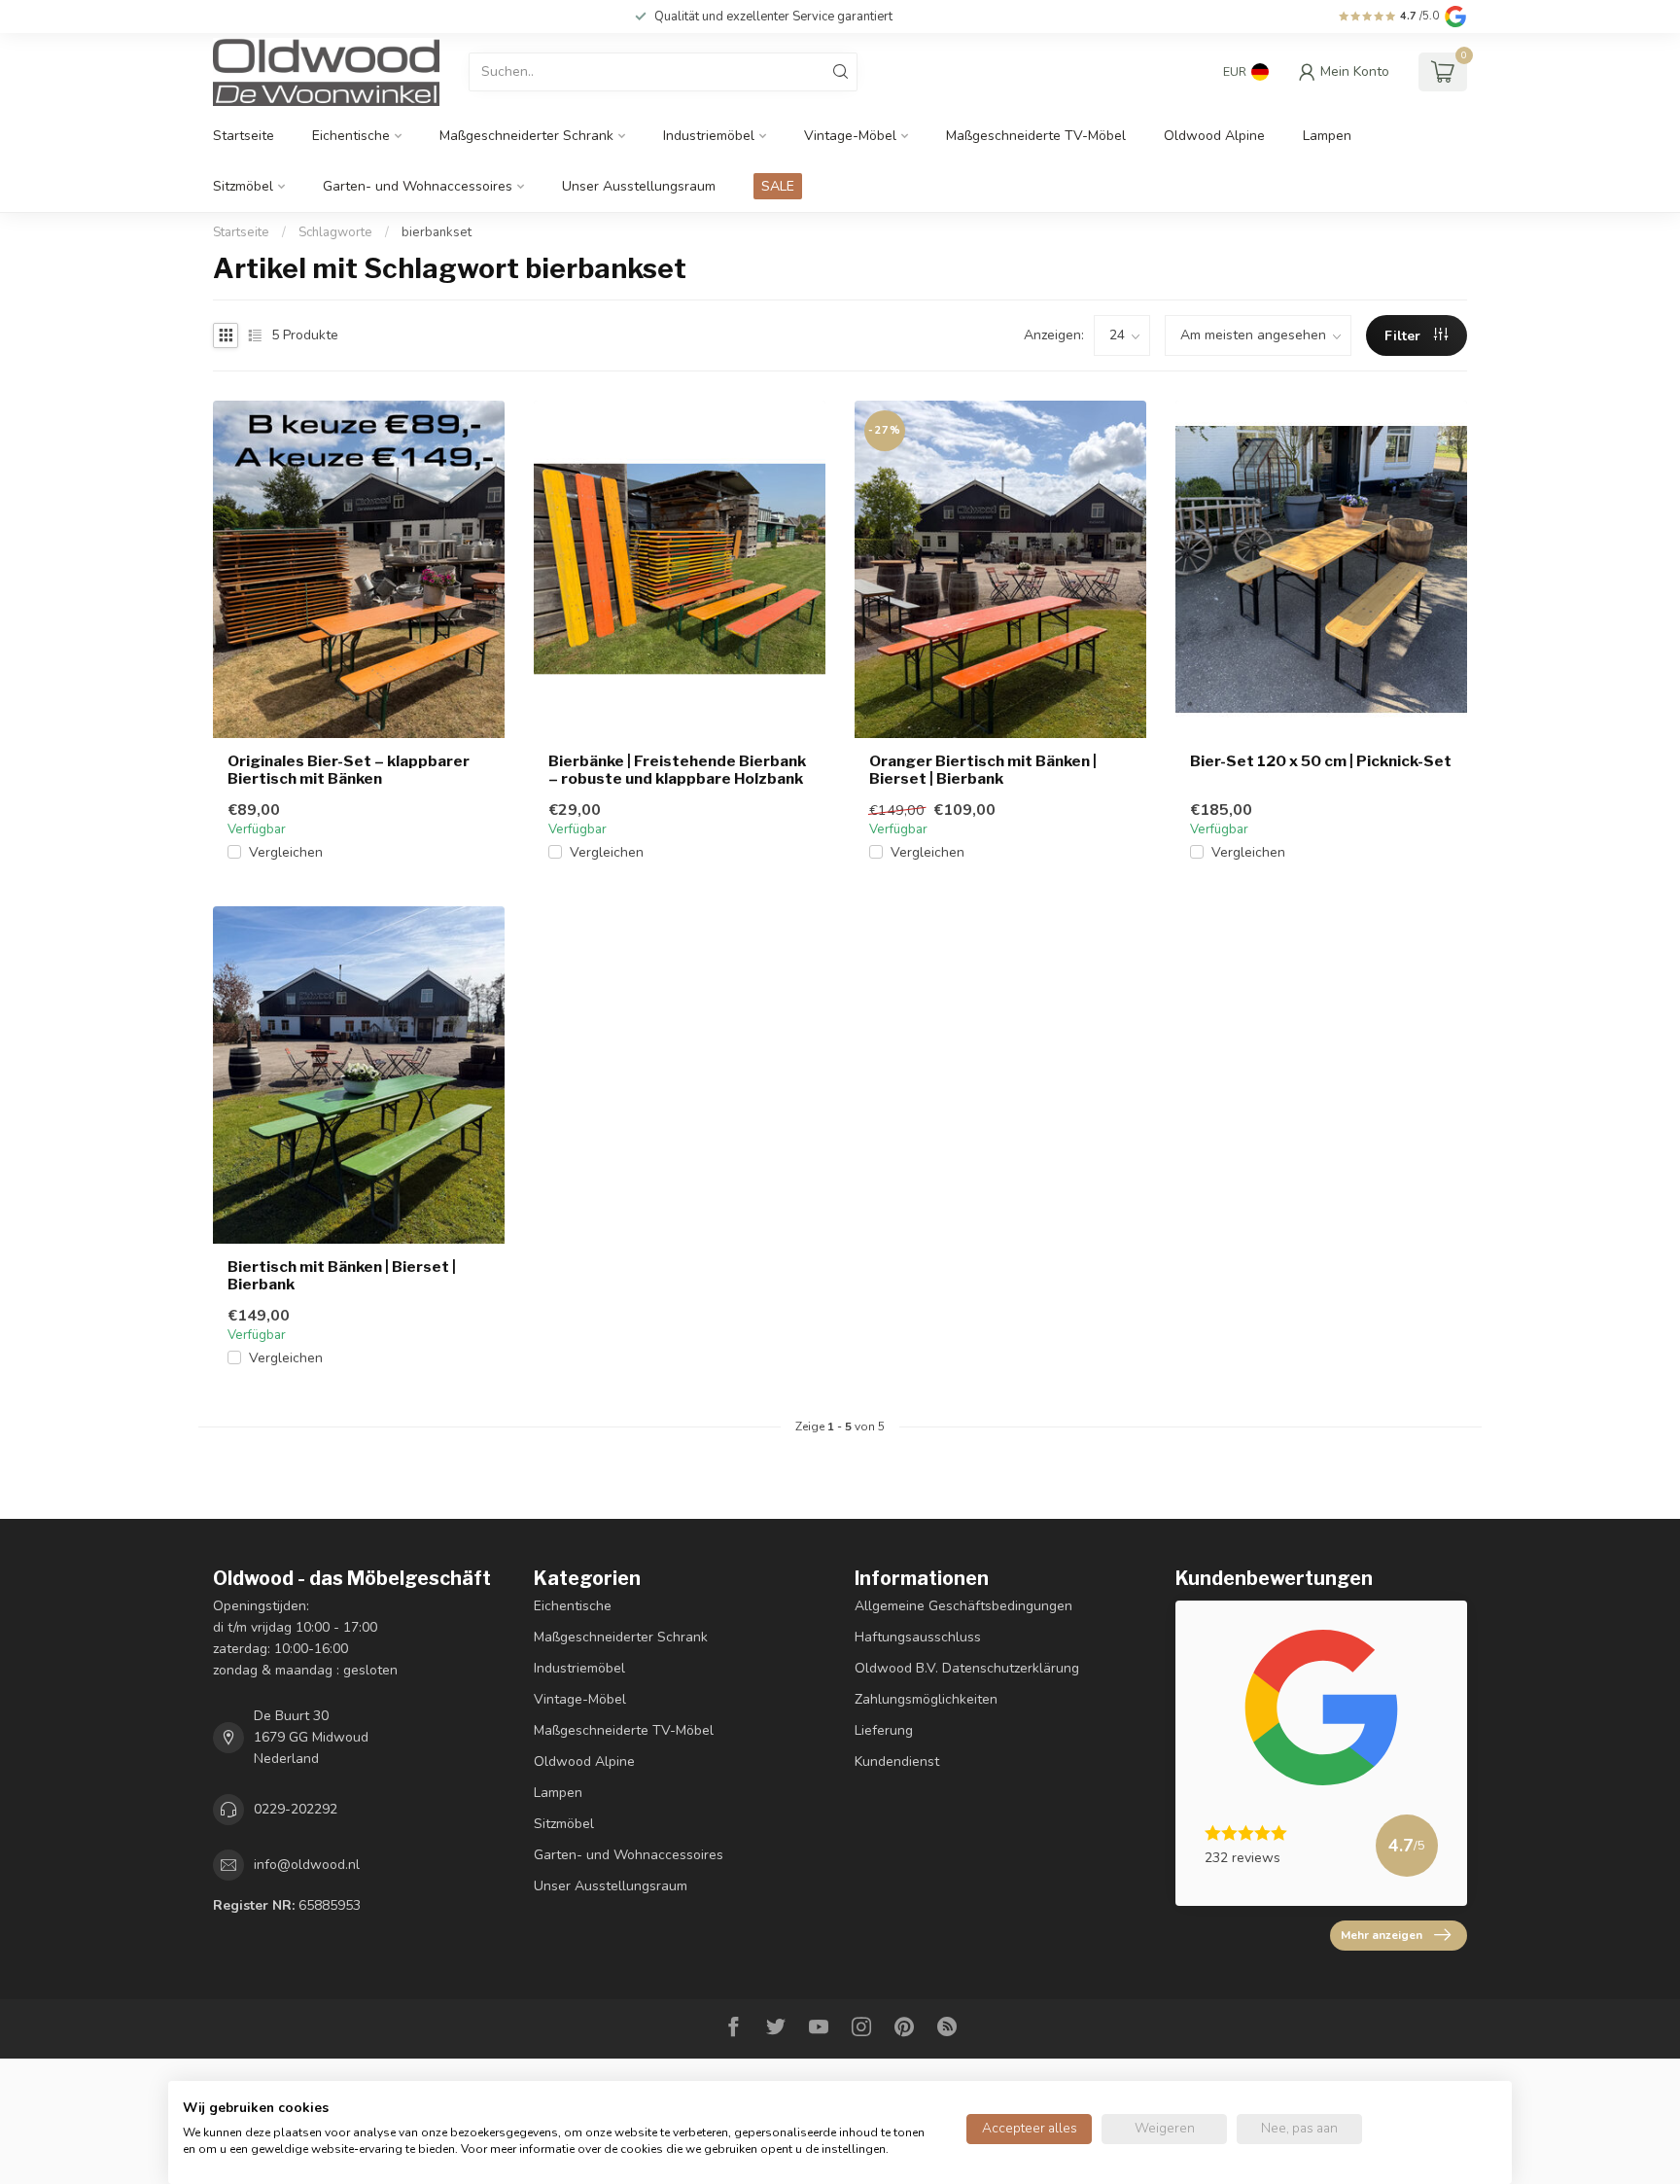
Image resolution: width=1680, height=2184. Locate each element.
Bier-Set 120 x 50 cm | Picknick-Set (1321, 761)
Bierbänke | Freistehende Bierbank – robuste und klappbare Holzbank (677, 770)
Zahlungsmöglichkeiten (926, 1699)
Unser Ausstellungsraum (639, 186)
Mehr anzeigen (1382, 1935)
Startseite (244, 136)
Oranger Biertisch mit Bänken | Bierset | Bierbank (983, 770)
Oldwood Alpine (1214, 136)
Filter (1404, 336)
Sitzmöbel (243, 186)
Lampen (1327, 136)
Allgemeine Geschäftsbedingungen (963, 1606)
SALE (778, 186)
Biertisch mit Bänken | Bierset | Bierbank (342, 1276)
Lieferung (884, 1730)
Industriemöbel (709, 136)
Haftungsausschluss (918, 1637)
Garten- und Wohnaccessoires (418, 186)
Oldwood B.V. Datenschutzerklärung (967, 1668)
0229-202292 (296, 1809)
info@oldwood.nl (307, 1865)
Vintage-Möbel (850, 136)
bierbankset (437, 232)
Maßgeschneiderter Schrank (526, 136)
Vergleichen (286, 852)
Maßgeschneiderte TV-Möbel (1036, 136)
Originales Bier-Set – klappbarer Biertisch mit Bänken (349, 770)
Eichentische (351, 136)
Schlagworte (335, 232)
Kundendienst (897, 1761)
